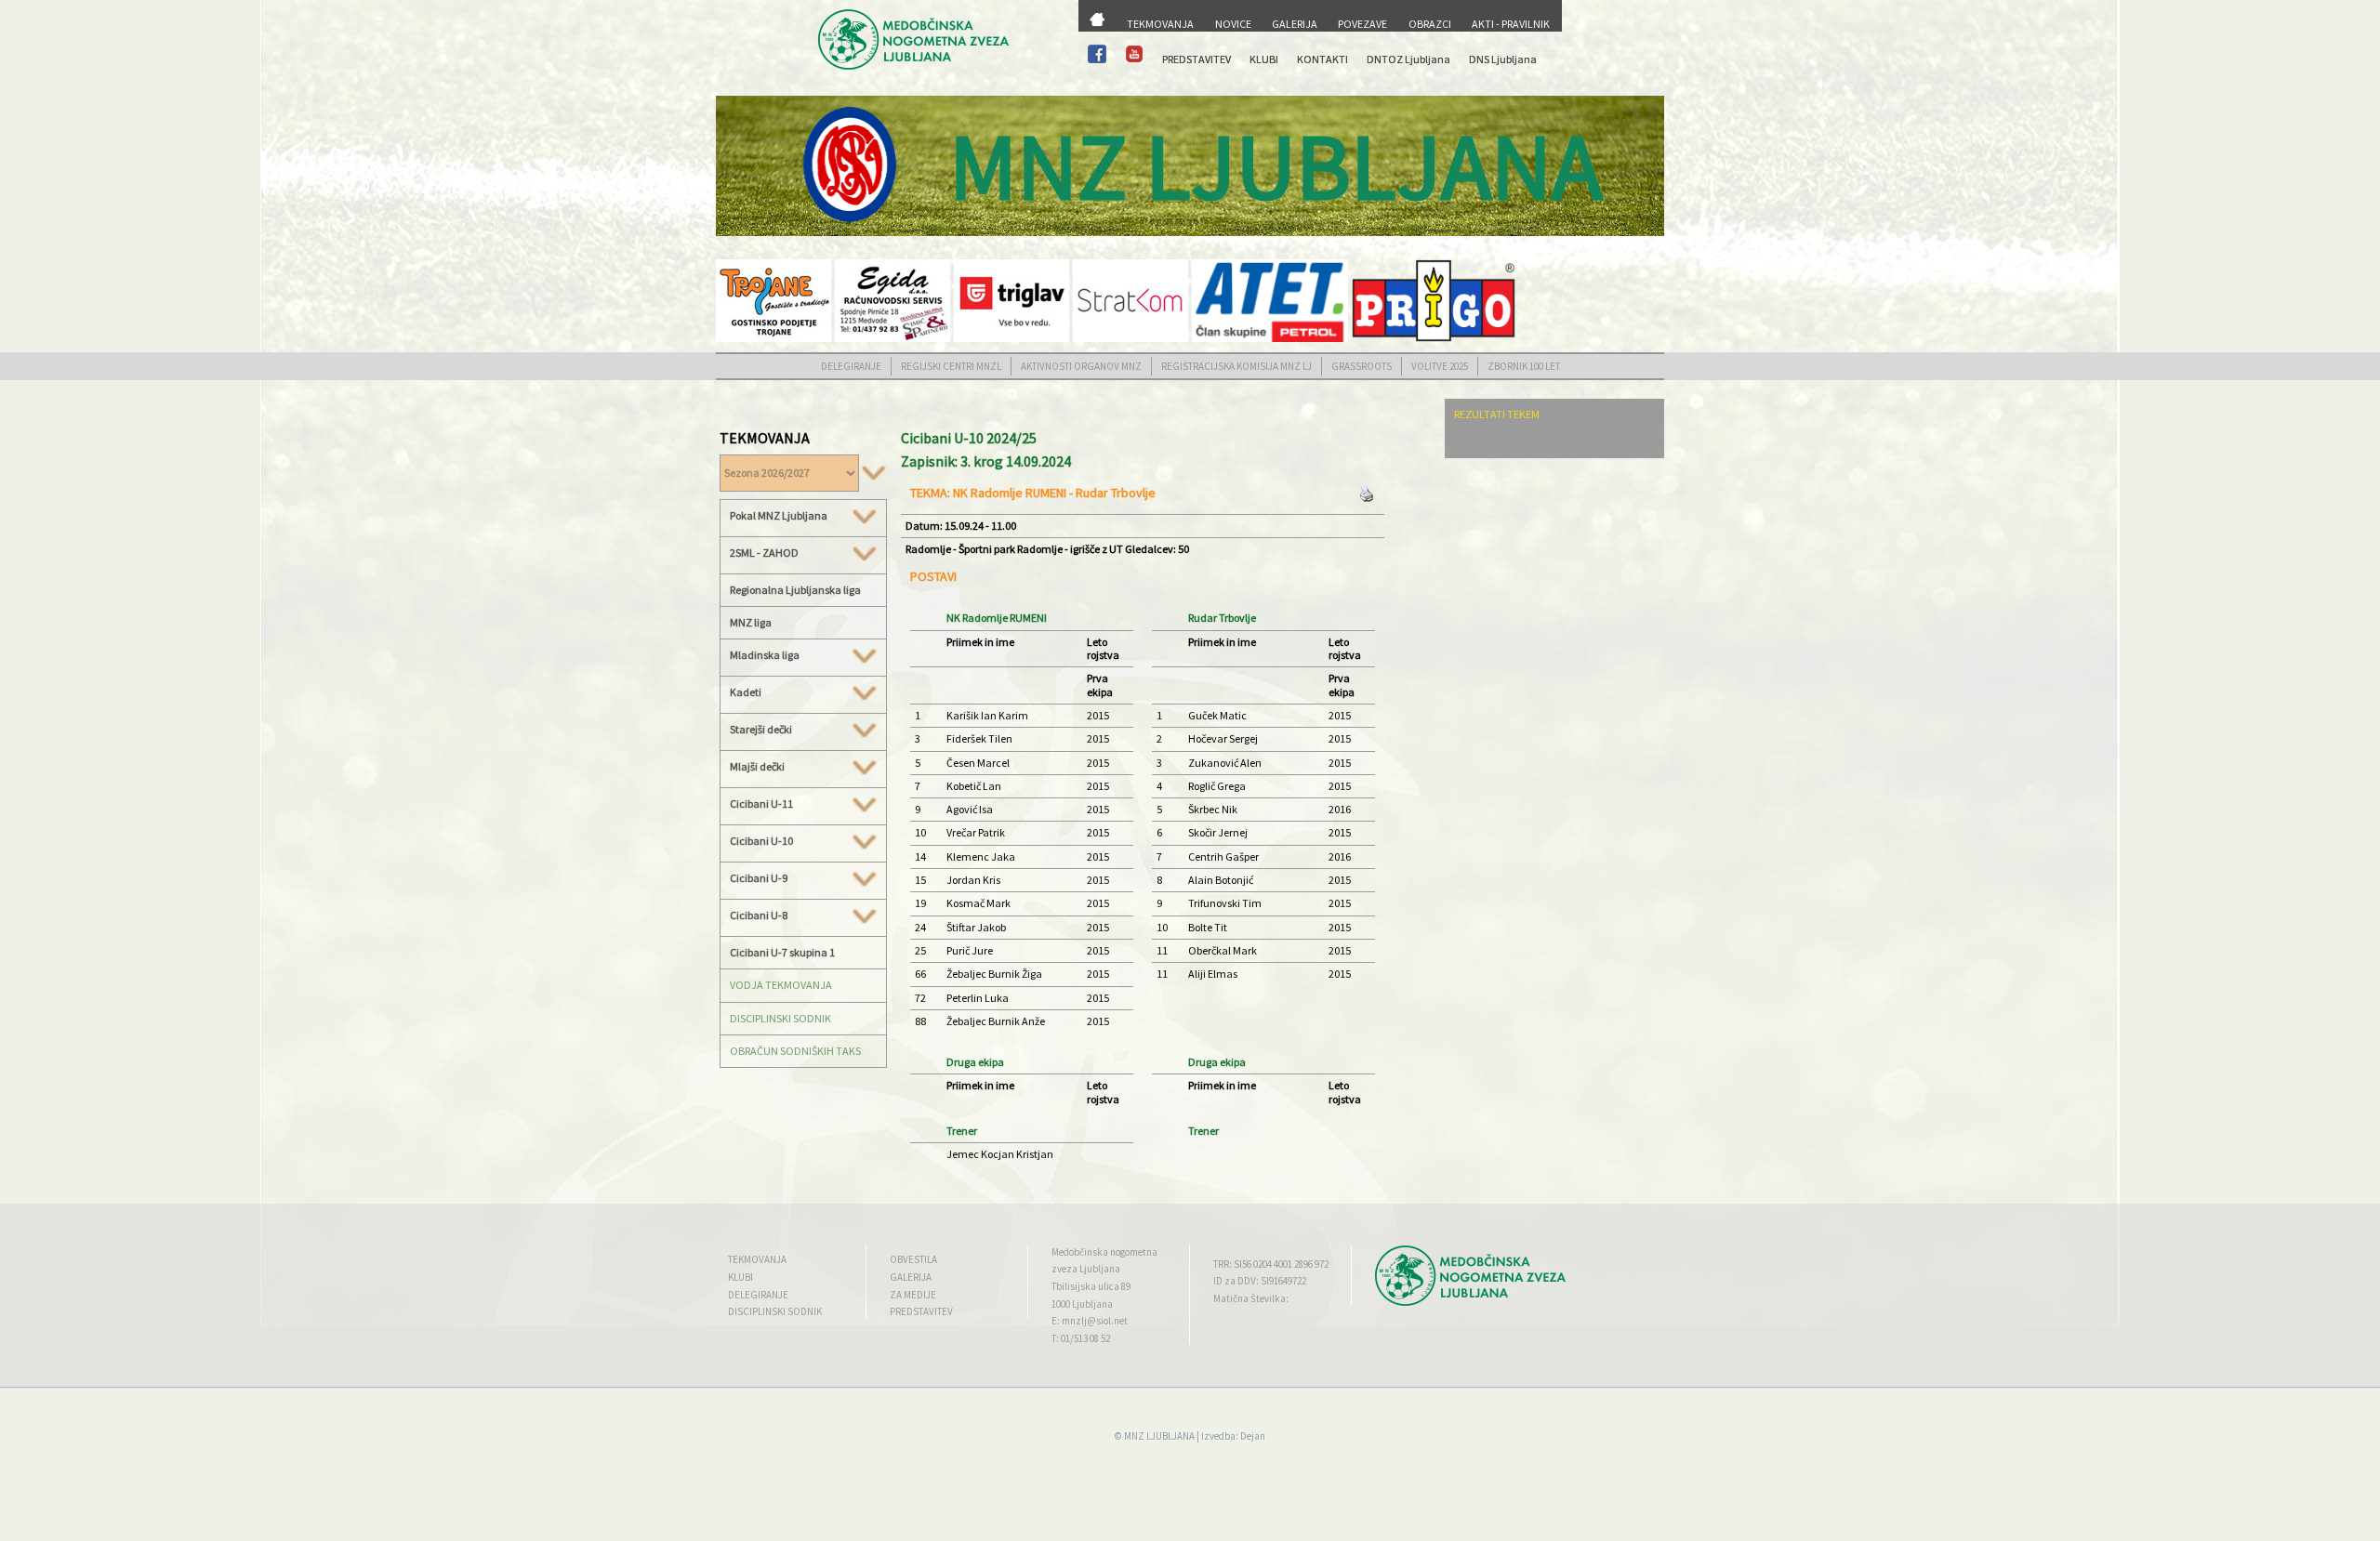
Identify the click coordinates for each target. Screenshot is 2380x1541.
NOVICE (1233, 24)
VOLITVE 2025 (1440, 366)
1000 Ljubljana (1082, 1304)
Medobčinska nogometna (1104, 1252)
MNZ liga (751, 622)
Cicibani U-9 (759, 878)
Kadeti (746, 692)
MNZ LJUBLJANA (1159, 1436)
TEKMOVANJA (1160, 24)
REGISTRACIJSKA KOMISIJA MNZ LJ (1236, 366)
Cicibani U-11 (761, 804)
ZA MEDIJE (913, 1295)
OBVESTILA (913, 1259)
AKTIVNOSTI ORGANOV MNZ (1081, 366)
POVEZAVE (1362, 24)
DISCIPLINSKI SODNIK (780, 1018)
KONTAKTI (1322, 59)
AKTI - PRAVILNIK (1511, 24)
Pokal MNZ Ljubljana (779, 516)
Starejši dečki (761, 730)
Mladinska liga (765, 655)
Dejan (1253, 1436)
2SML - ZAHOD (764, 553)
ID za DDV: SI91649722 (1260, 1281)
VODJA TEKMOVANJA (781, 985)
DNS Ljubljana (1503, 59)
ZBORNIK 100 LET (1524, 366)
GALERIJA (1295, 24)
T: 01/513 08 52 (1081, 1338)
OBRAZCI (1430, 24)
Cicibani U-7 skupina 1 (782, 952)
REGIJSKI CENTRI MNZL (951, 366)
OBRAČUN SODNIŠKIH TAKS (795, 1051)
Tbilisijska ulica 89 (1091, 1286)
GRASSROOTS (1362, 366)
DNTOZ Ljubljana (1408, 59)
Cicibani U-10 (761, 841)
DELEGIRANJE (851, 366)
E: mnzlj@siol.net (1090, 1321)
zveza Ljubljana (1086, 1269)
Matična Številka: (1251, 1298)
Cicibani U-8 (759, 915)
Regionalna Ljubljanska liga (795, 590)
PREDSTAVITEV (1197, 59)
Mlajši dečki (757, 767)
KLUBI (1264, 59)
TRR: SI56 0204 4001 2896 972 (1271, 1264)
